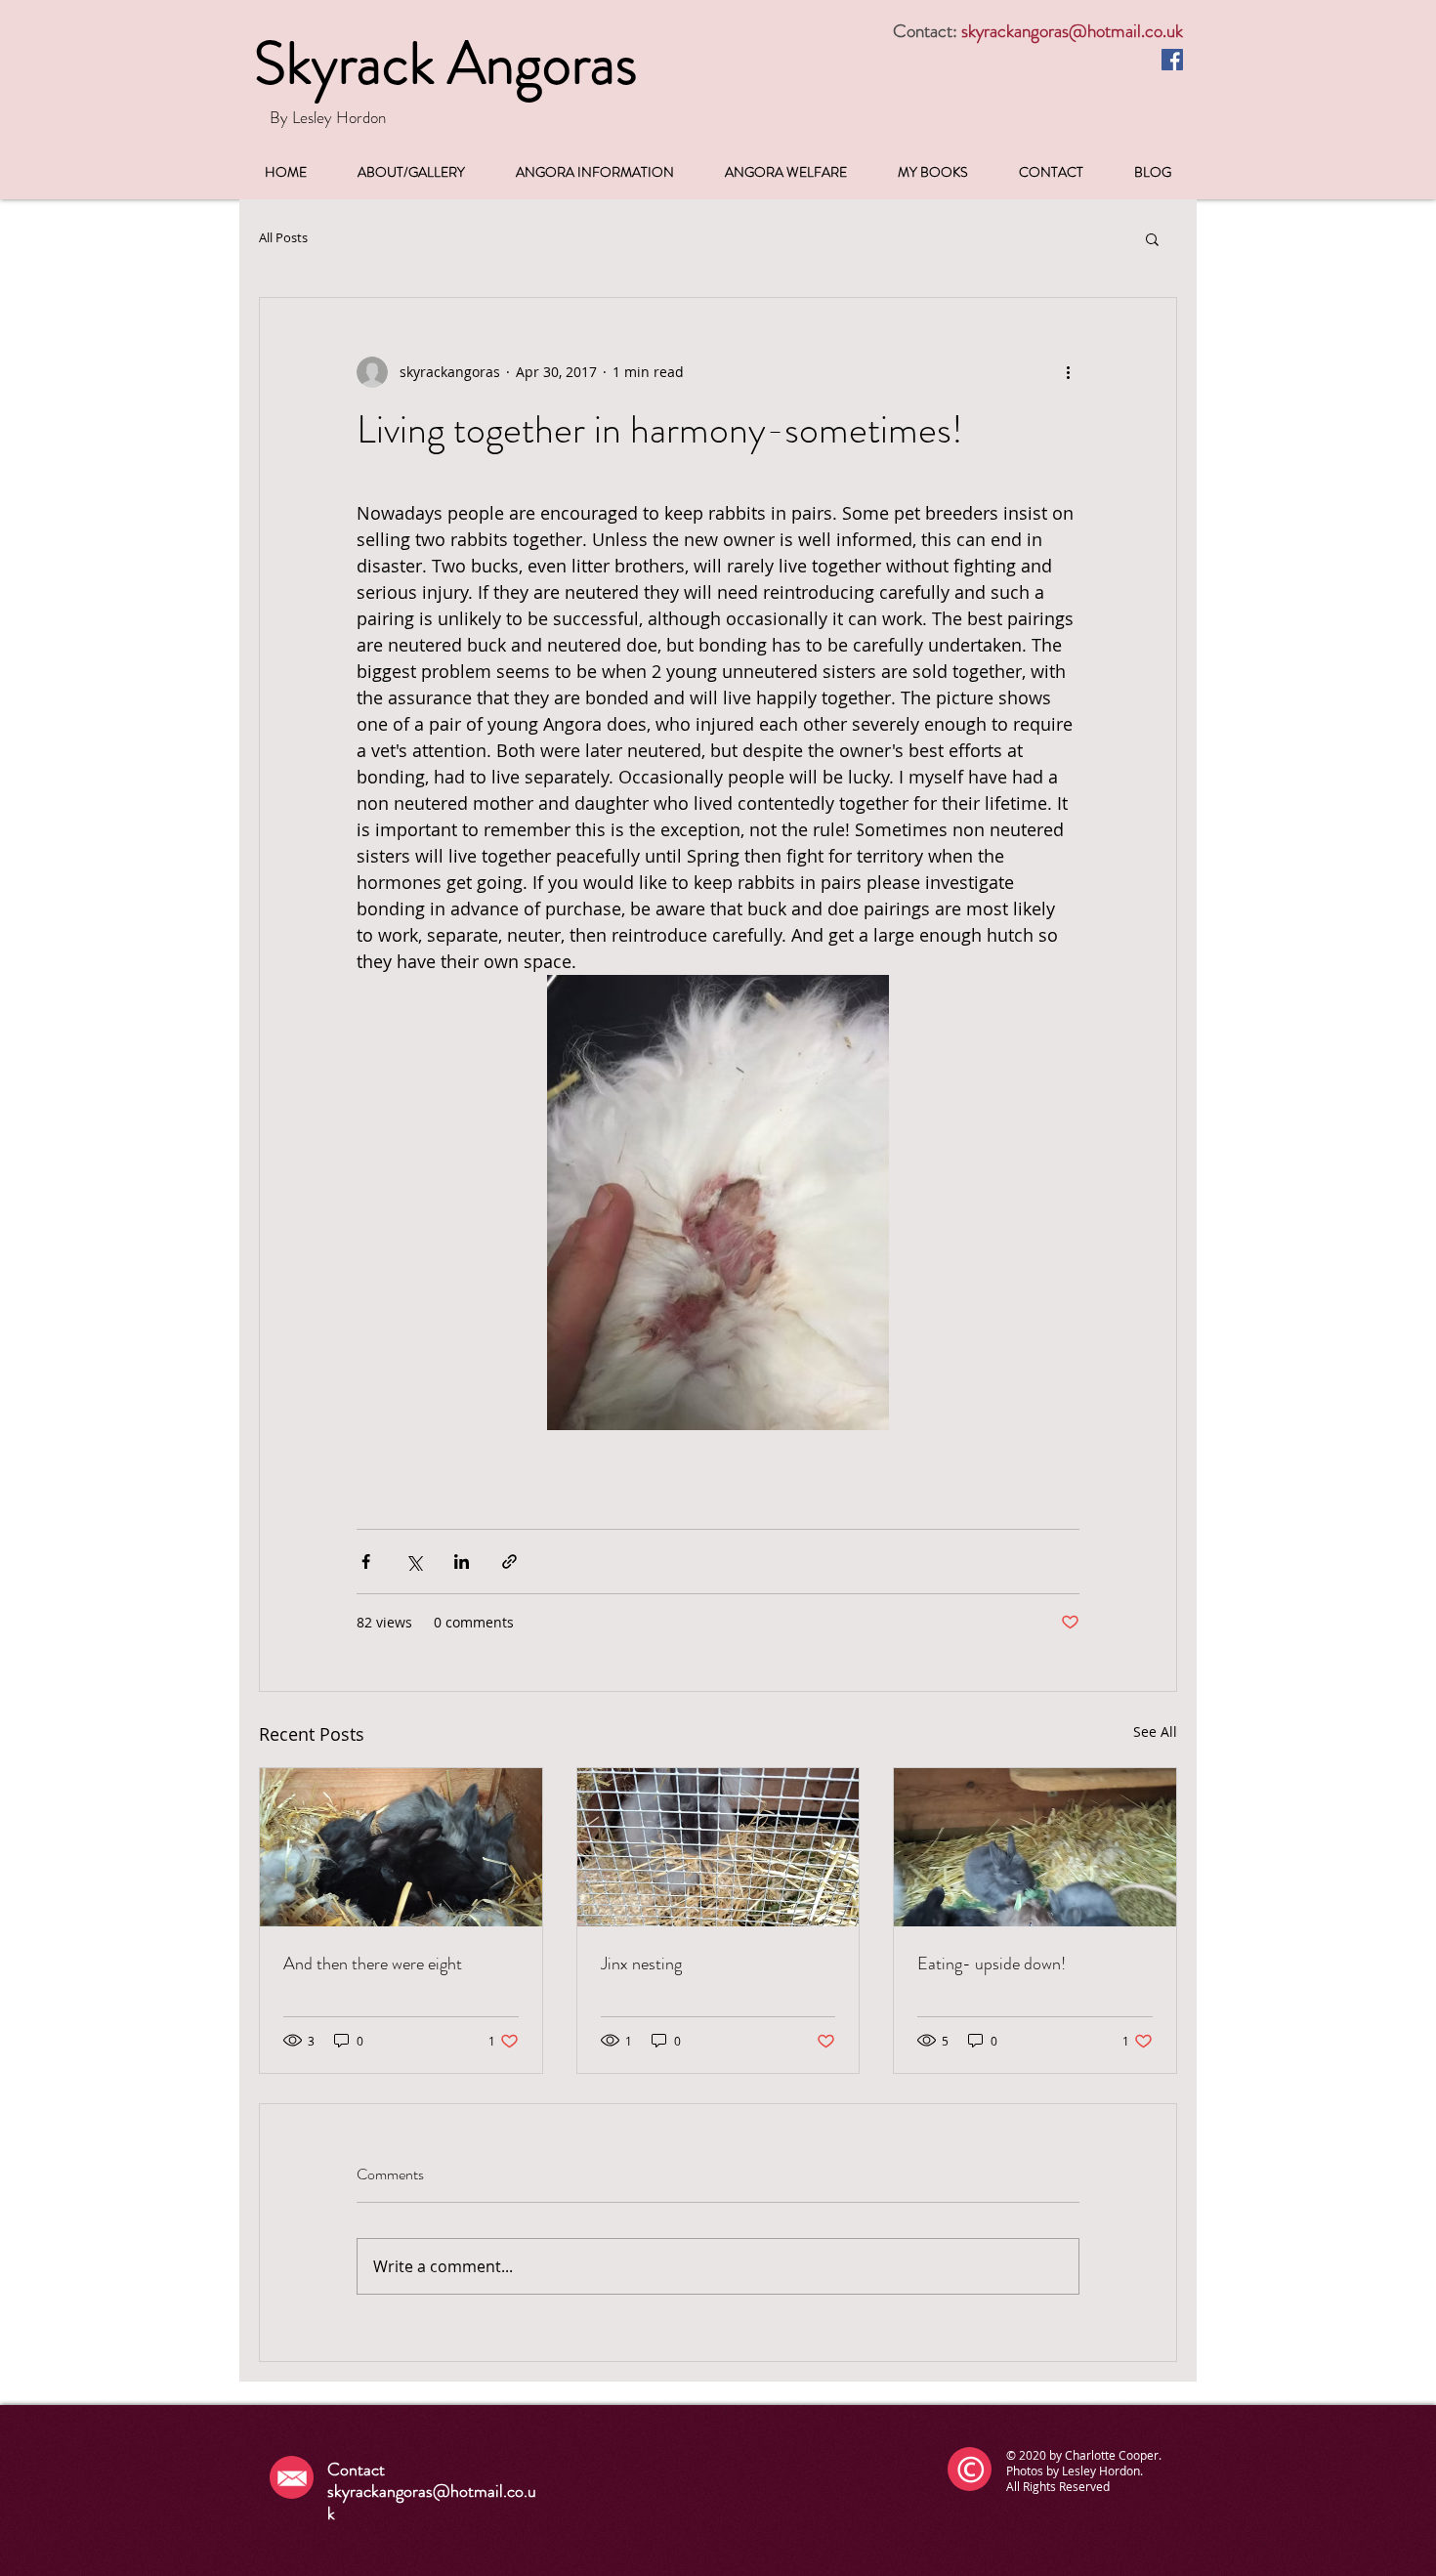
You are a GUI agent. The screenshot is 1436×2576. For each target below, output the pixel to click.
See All (1155, 1731)
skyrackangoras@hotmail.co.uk (1072, 31)
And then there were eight (373, 1964)
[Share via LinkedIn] (462, 1562)
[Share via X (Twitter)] (414, 1562)
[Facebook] (1172, 60)
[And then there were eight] (401, 1847)
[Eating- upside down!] (1035, 1847)
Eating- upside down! (992, 1964)
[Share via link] (509, 1562)
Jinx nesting (641, 1964)
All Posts (283, 238)
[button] (1152, 238)
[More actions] (1068, 372)
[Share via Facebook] (366, 1562)
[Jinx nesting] (718, 1847)
